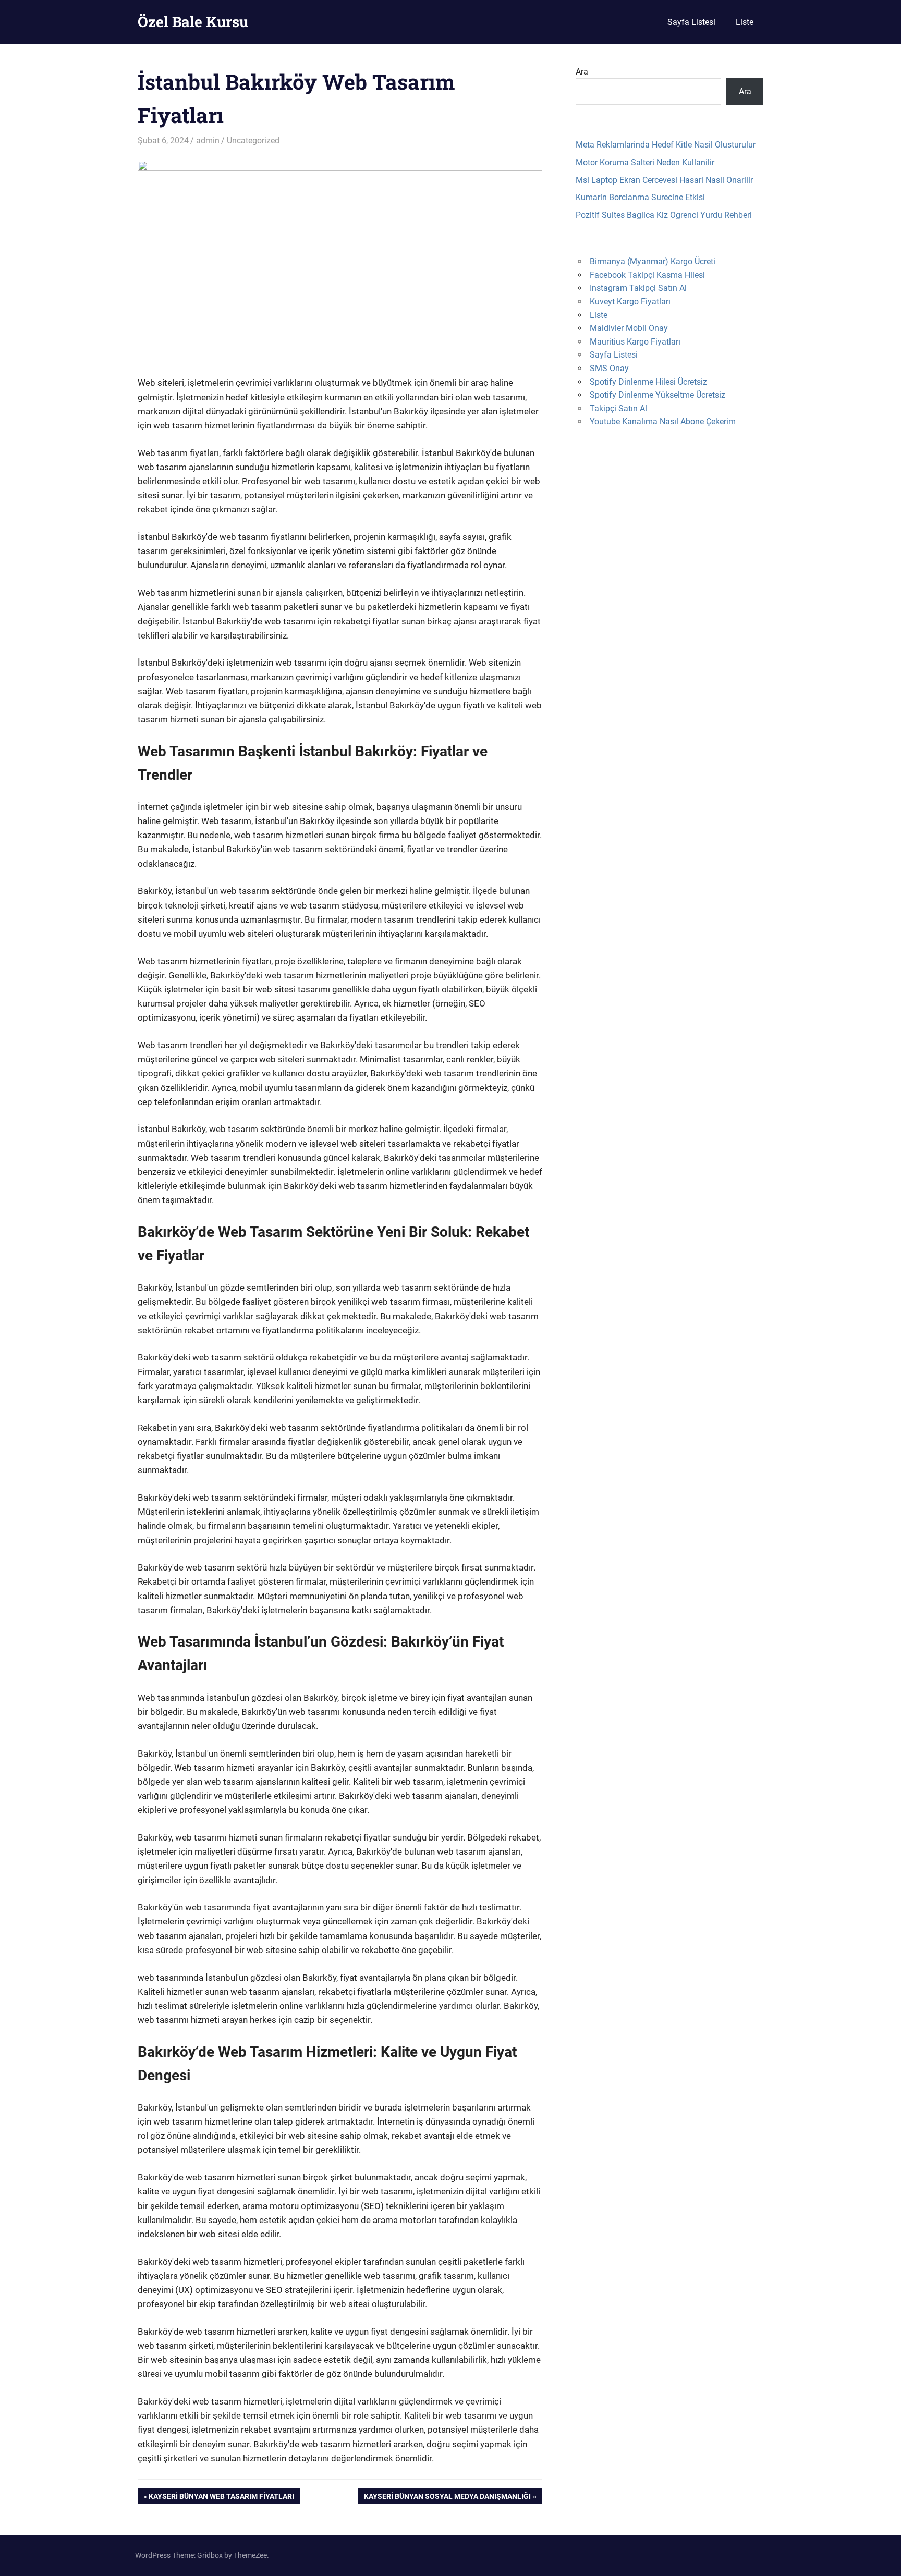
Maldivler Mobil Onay (629, 328)
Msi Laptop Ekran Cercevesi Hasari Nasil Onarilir (664, 180)
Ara (582, 72)
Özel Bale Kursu (193, 22)
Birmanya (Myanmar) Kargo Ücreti (653, 261)
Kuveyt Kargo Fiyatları (630, 302)
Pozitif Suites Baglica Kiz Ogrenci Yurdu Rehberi (664, 215)
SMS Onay (609, 368)
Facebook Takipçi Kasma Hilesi (647, 275)
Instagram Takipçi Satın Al (638, 288)
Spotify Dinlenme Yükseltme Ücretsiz (658, 395)
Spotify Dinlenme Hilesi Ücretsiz (648, 382)
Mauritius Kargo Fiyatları (635, 342)
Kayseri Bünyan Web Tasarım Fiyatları (221, 2498)
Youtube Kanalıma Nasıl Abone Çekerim (663, 421)
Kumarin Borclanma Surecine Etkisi (640, 197)
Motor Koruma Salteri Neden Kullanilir (645, 162)
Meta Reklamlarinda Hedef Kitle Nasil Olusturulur (666, 145)
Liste (745, 22)
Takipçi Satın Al (618, 408)
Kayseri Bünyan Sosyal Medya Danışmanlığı (447, 2498)
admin (208, 140)
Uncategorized (253, 140)
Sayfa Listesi (691, 22)
